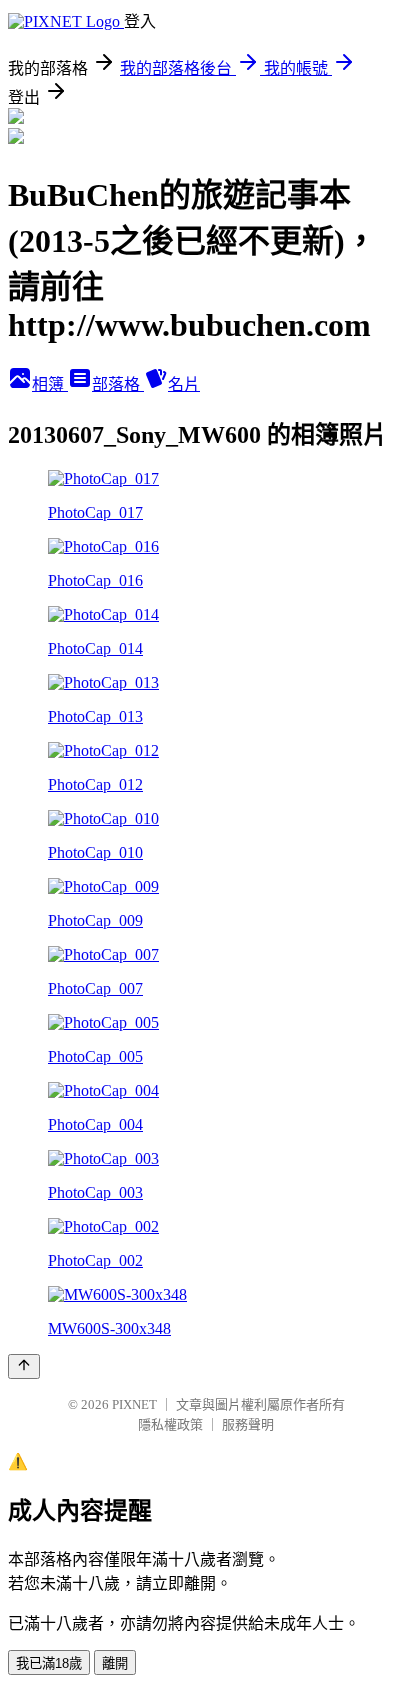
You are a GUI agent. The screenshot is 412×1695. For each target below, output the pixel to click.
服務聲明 (248, 1424)
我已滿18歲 (49, 1663)
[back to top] (24, 1366)
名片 (184, 384)
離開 (115, 1663)
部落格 (118, 384)
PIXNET (134, 1404)
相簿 (50, 384)
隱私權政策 (170, 1424)
